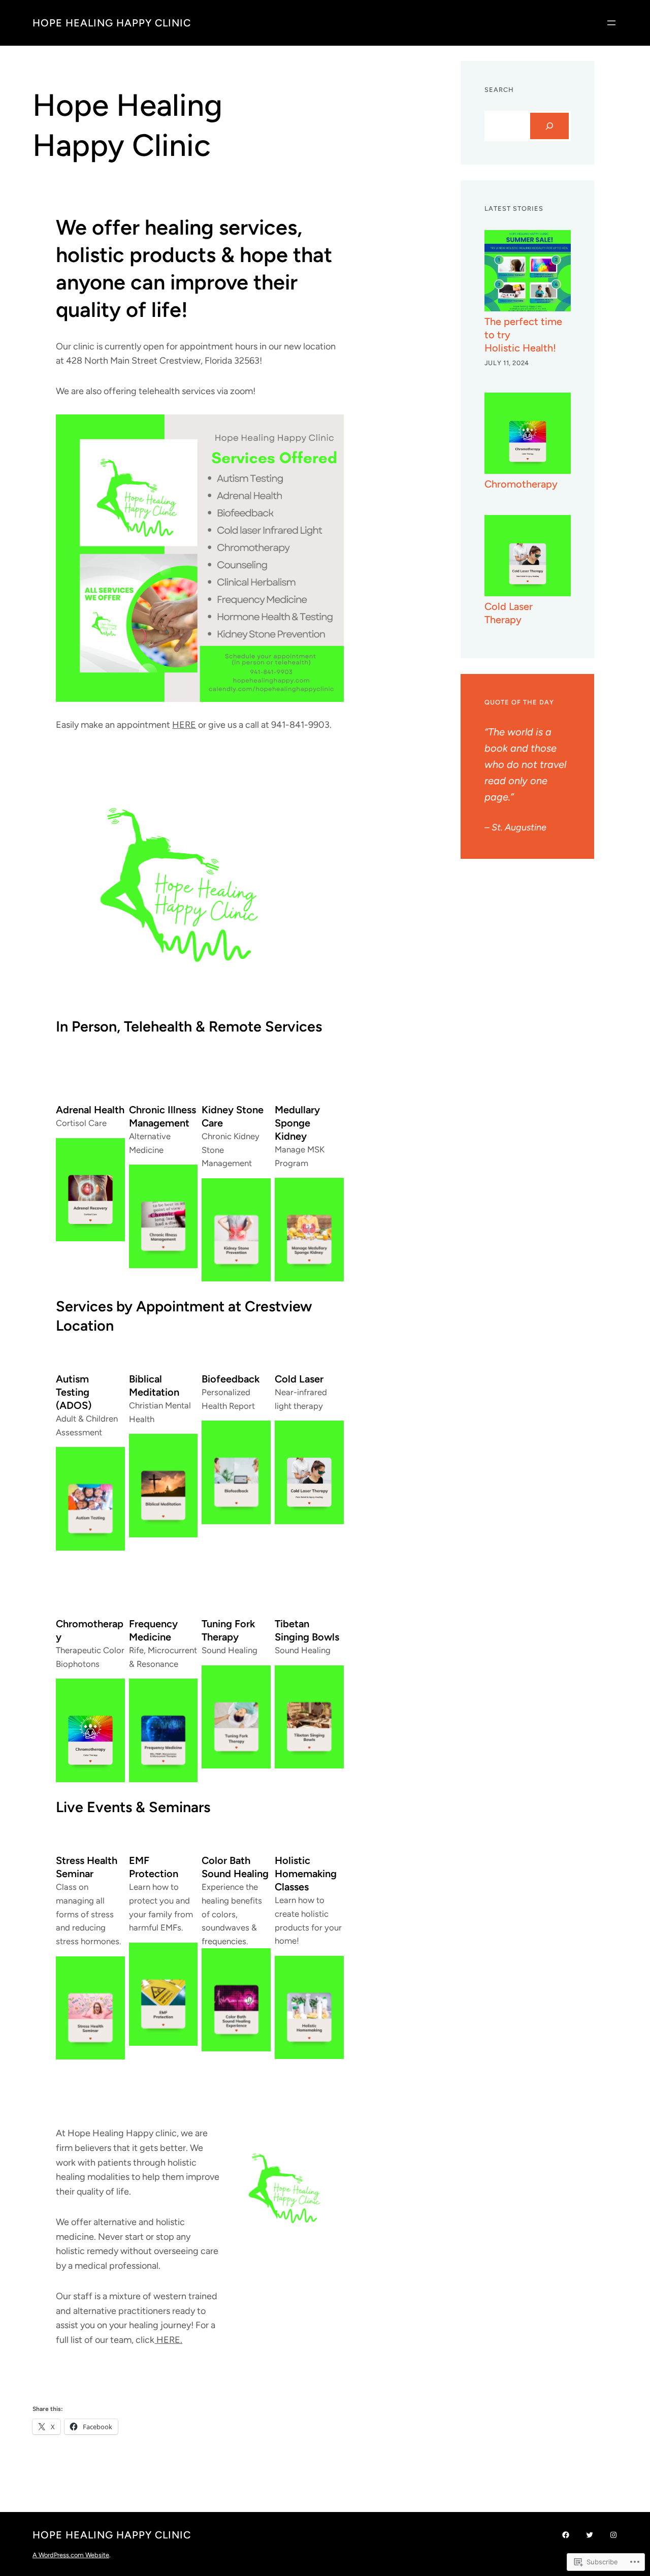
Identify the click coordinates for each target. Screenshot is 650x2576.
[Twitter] (590, 2535)
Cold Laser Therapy (509, 613)
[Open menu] (611, 23)
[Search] (549, 126)
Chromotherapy (521, 484)
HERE (184, 725)
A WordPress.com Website (71, 2555)
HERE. (168, 2340)
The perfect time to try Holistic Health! (523, 335)
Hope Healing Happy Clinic (112, 23)
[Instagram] (613, 2535)
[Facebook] (566, 2535)
